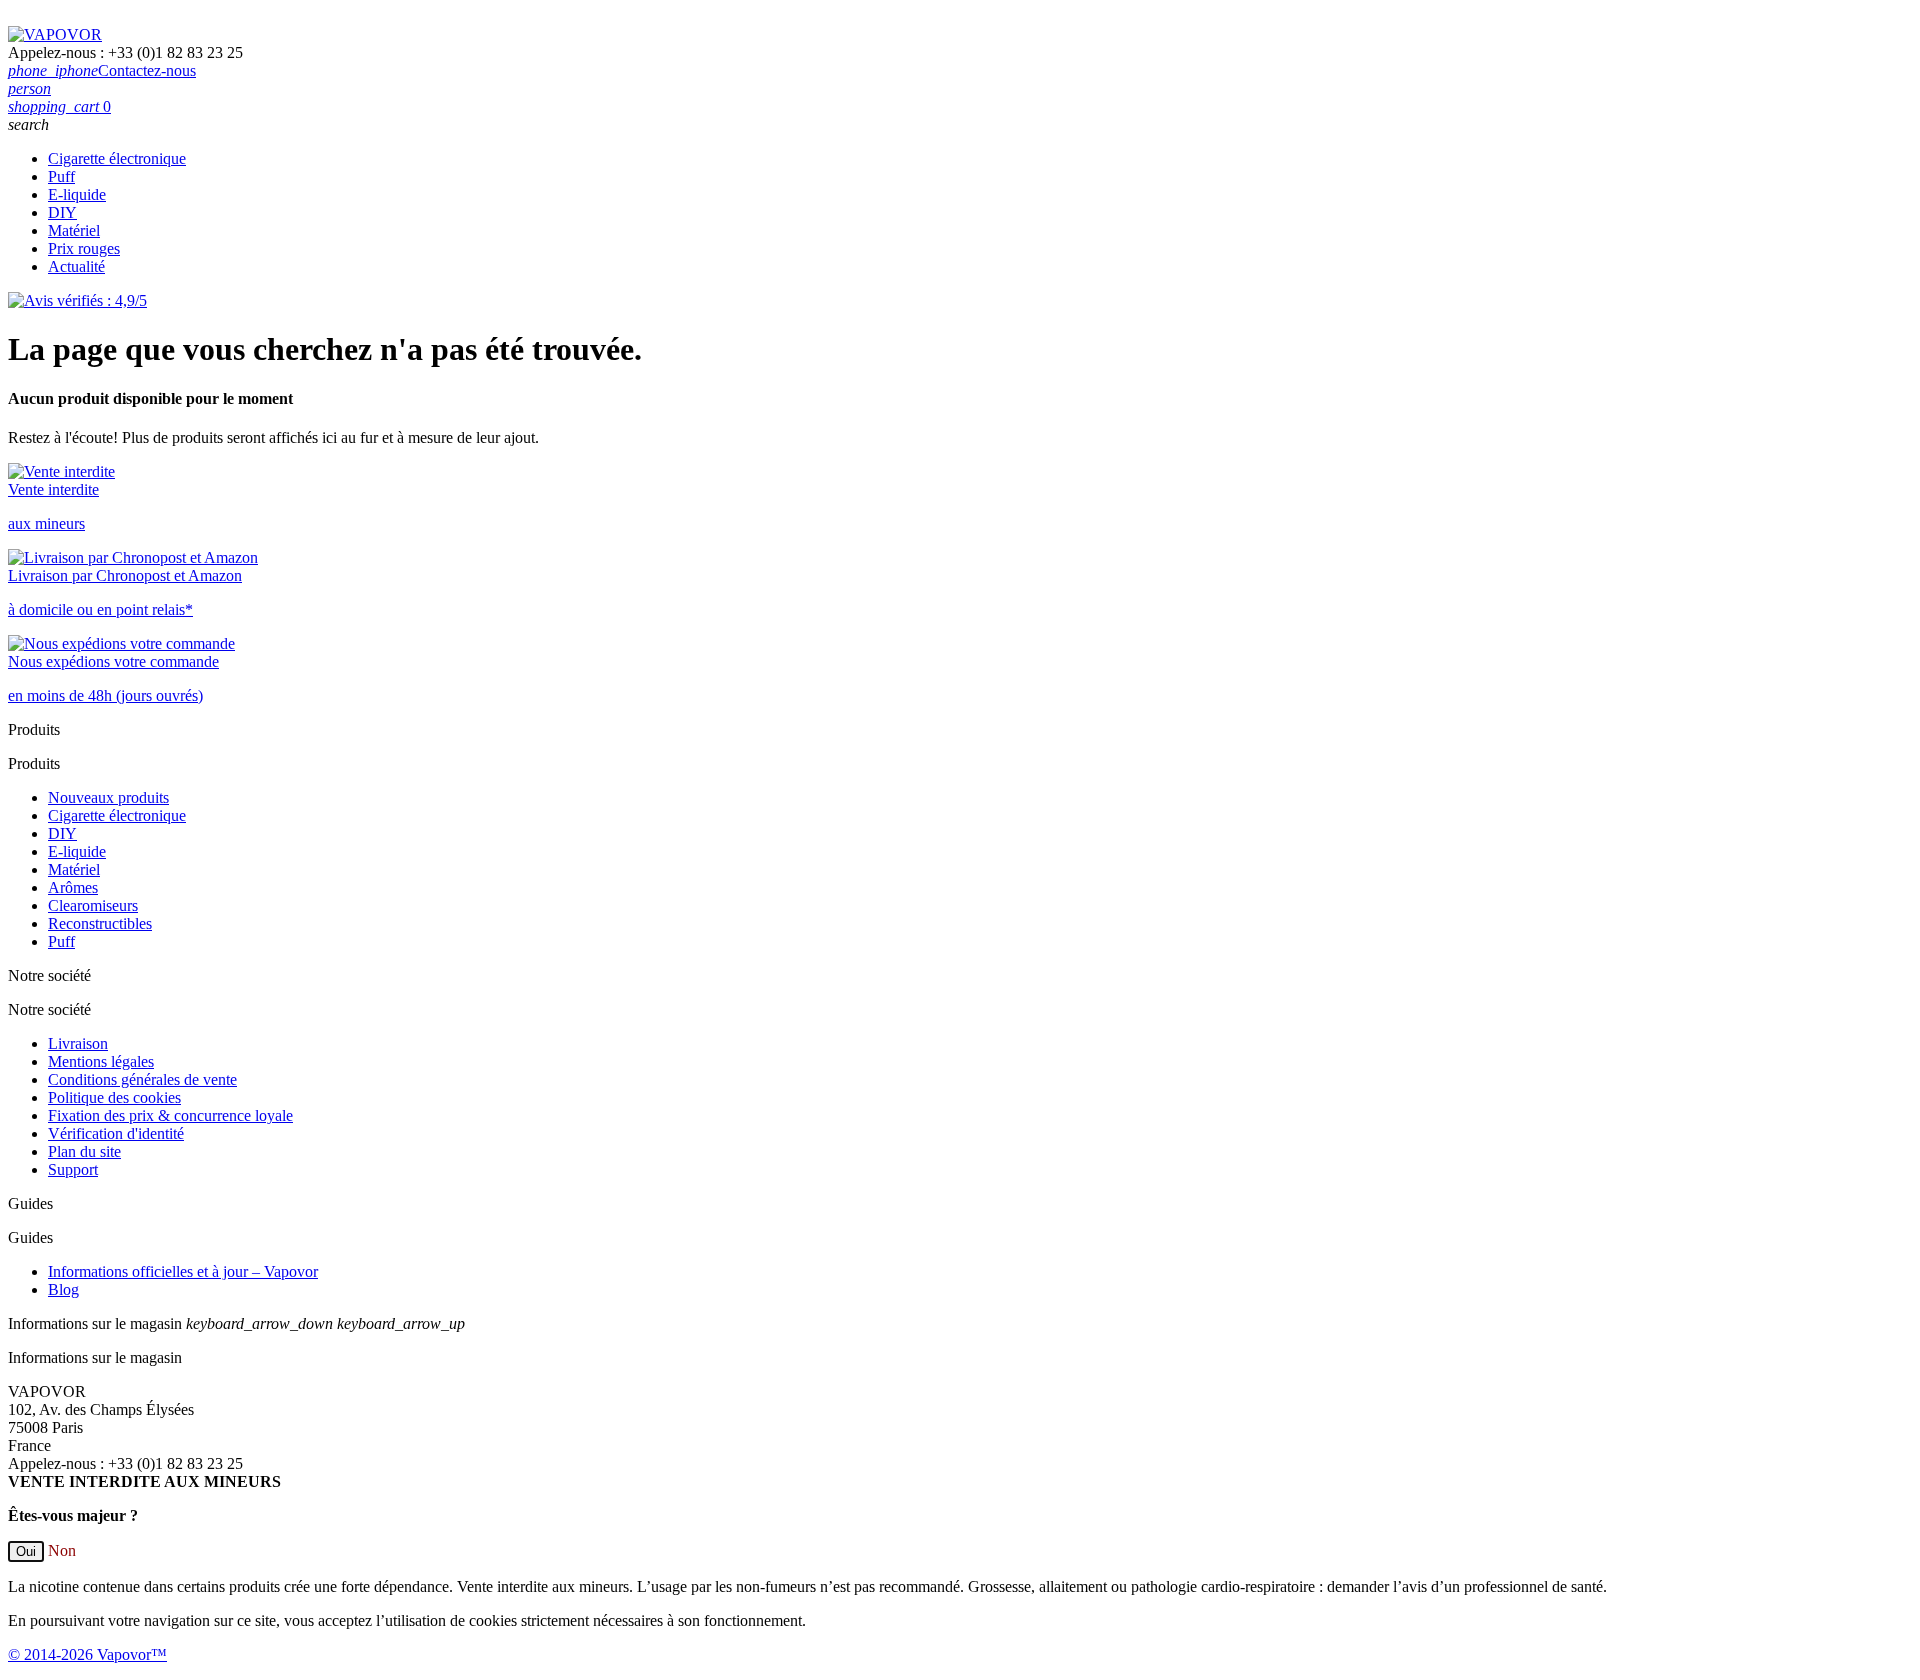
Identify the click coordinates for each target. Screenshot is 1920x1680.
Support (73, 1169)
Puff (61, 176)
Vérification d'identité (116, 1133)
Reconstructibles (100, 923)
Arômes (73, 887)
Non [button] (62, 1550)
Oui (26, 1551)
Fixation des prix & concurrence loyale (170, 1115)
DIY (62, 212)
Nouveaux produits (108, 797)
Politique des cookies (114, 1097)
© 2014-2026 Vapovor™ (87, 1654)
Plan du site (84, 1151)
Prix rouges (84, 248)
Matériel (74, 230)
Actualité (76, 266)
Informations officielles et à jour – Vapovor (183, 1271)
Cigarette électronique (117, 158)
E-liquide (77, 194)
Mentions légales (101, 1061)
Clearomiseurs (93, 905)
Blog (63, 1289)
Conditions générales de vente (142, 1079)
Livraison (78, 1043)
